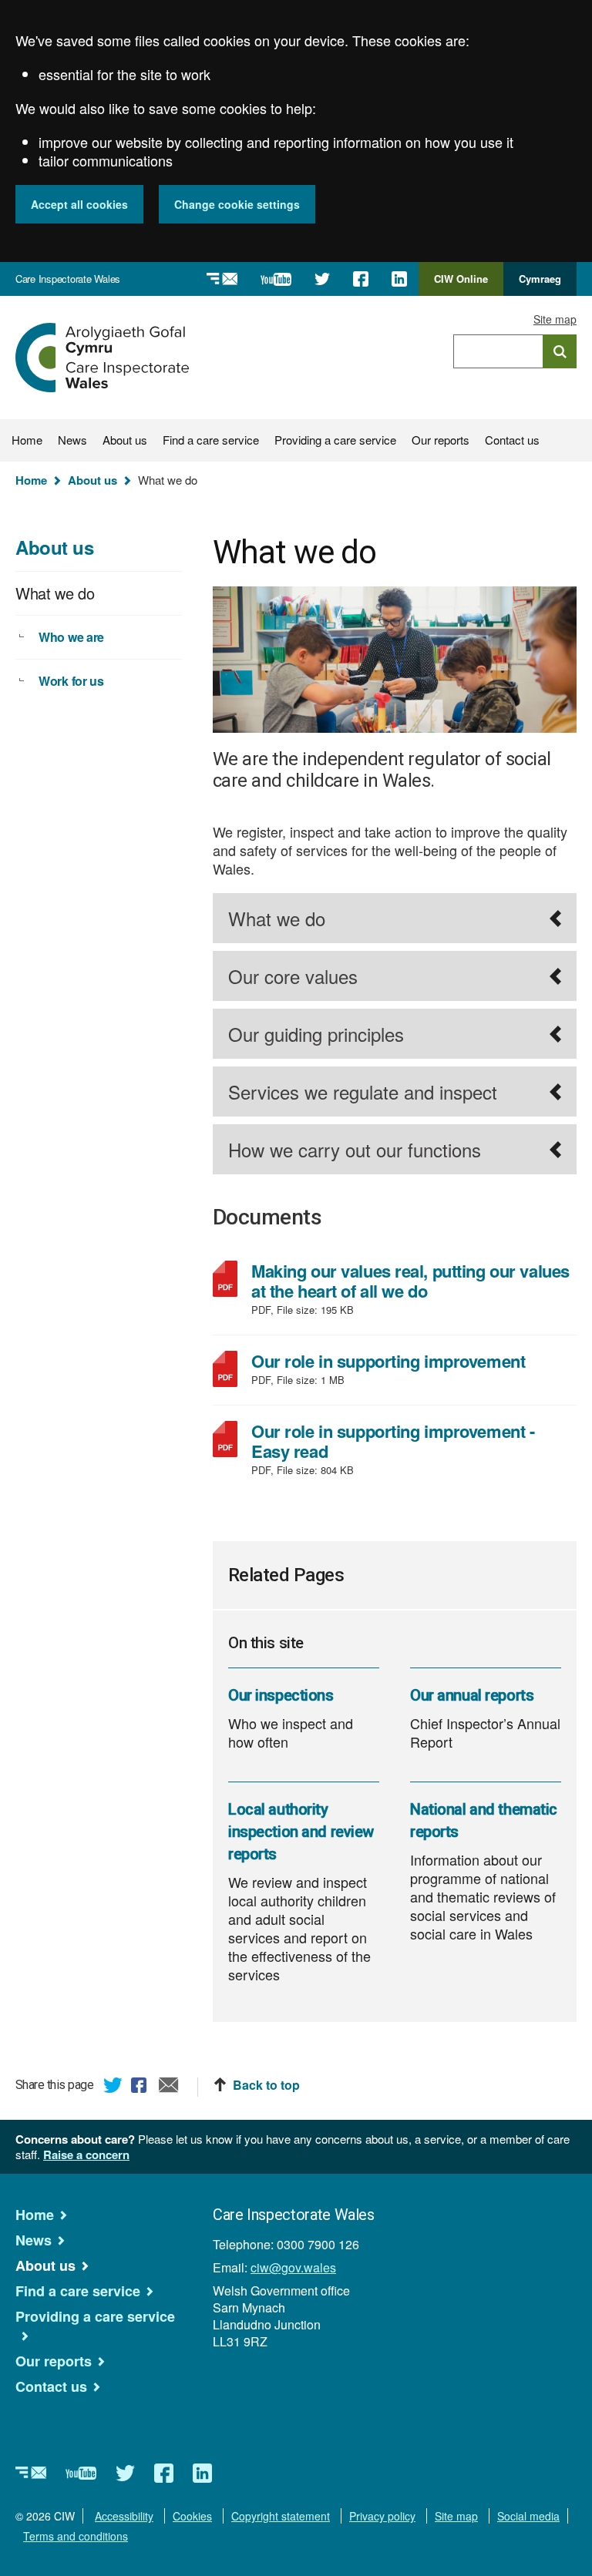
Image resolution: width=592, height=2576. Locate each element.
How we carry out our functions (355, 1149)
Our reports (441, 440)
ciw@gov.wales (293, 2267)
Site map (555, 319)
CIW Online (461, 284)
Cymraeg (540, 279)
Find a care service (211, 440)
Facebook (141, 2087)
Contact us (512, 440)
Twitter (113, 2087)
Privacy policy (382, 2516)
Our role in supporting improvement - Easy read (393, 1441)
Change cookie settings (237, 204)
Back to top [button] (266, 2085)
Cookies (192, 2516)
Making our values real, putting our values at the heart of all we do (410, 1281)
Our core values (293, 976)
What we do (277, 918)
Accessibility (124, 2516)
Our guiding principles (316, 1034)
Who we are (71, 637)
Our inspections (281, 1695)
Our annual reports (472, 1695)
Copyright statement (281, 2516)
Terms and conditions (76, 2536)
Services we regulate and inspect (363, 1092)
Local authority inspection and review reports (301, 1832)
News (72, 440)
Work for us (71, 681)
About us (125, 440)
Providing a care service (335, 440)
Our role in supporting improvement (407, 1361)
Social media (528, 2516)
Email (169, 2087)
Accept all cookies (79, 204)
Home (27, 440)
